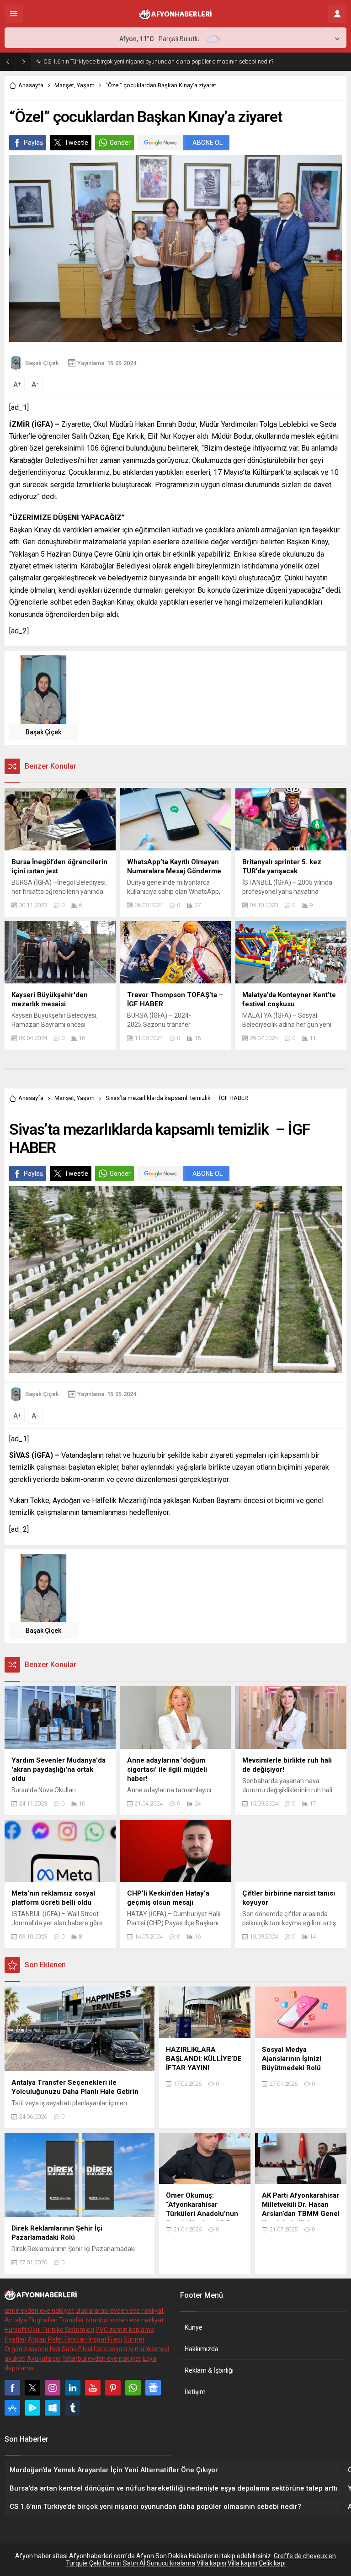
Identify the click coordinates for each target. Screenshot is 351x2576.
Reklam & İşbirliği (209, 2370)
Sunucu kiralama (171, 2563)
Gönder (120, 143)
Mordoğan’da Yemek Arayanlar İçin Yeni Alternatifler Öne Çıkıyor (126, 61)
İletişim (195, 2392)
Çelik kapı (272, 2563)
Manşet (64, 85)
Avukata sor (44, 2358)
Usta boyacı (110, 2349)
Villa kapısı (211, 2563)
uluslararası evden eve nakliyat (120, 2310)
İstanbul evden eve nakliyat (125, 2320)
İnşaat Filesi (105, 2339)
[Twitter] (32, 2388)
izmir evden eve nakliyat (39, 2310)
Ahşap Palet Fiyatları (57, 2339)
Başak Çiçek (42, 363)
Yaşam (86, 85)
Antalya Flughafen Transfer (44, 2320)
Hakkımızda (202, 2349)
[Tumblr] (73, 2408)
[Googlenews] (153, 2388)
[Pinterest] (113, 2388)
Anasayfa (31, 85)
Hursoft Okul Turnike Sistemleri (49, 2330)
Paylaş (33, 143)
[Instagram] (53, 2388)
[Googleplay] (32, 2408)
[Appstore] (12, 2408)
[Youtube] (93, 2388)
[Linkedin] (73, 2388)
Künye (194, 2327)
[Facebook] (12, 2388)
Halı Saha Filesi (71, 2349)
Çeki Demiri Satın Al (117, 2563)
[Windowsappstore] (53, 2408)
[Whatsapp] (133, 2388)
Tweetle (76, 143)
